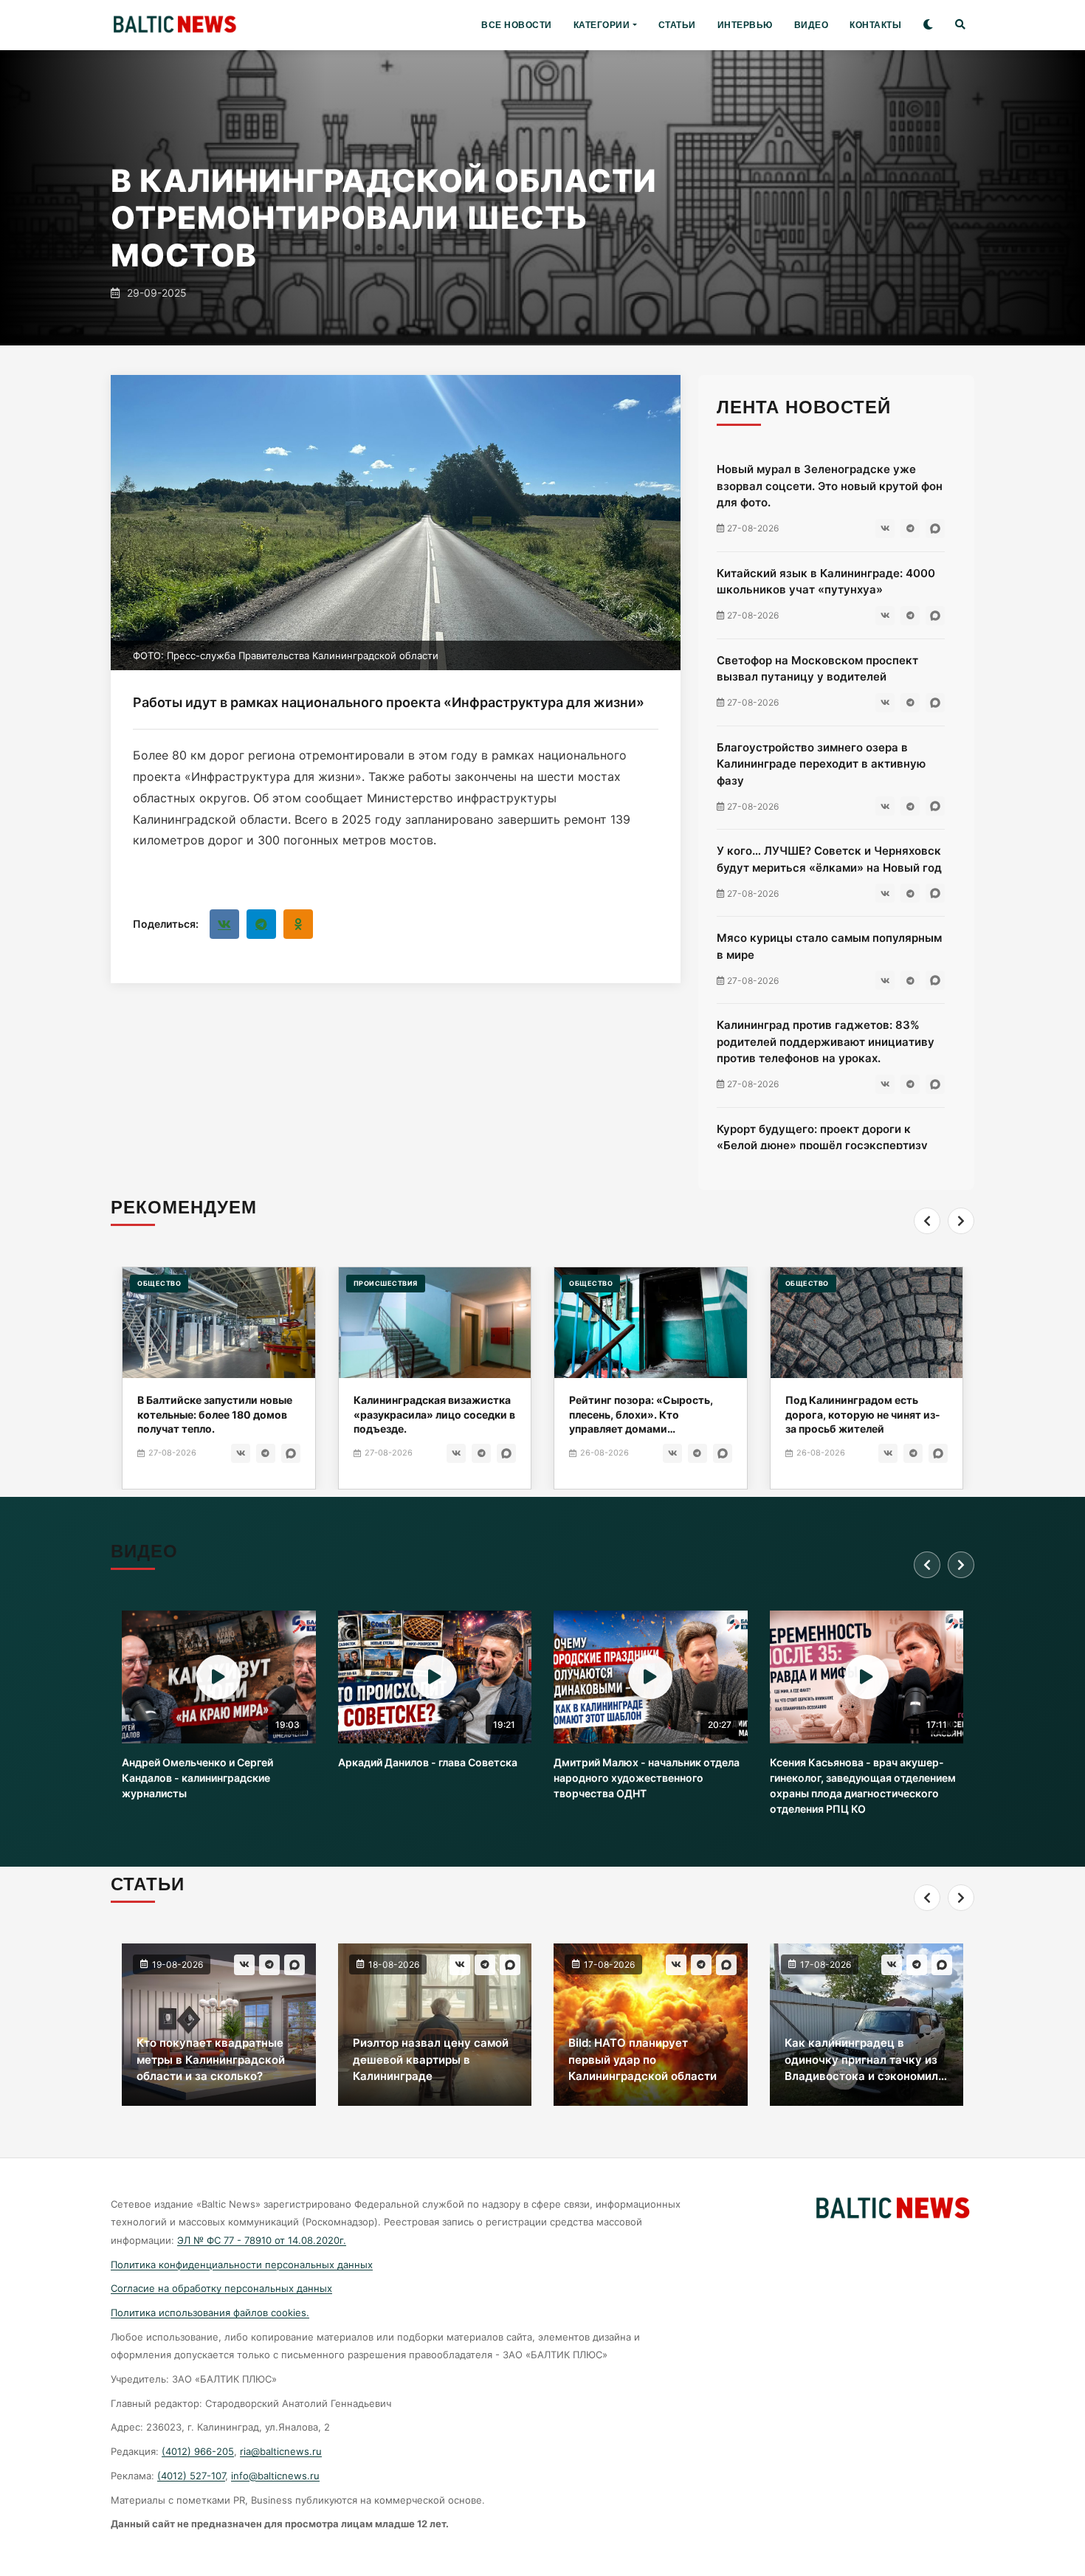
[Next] (961, 1221)
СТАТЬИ (677, 25)
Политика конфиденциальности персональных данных (242, 2265)
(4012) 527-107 (191, 2476)
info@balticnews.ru (275, 2476)
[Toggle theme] (928, 25)
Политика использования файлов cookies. (210, 2312)
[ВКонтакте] (224, 924)
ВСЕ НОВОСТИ (517, 25)
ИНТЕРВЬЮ (745, 25)
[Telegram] (261, 924)
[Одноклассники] (298, 924)
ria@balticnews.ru (281, 2451)
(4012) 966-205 (198, 2451)
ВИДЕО (812, 25)
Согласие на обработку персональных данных (221, 2288)
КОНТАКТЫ (875, 25)
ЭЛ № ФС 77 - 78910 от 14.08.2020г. (262, 2240)
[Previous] (927, 1221)
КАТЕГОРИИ (602, 25)
